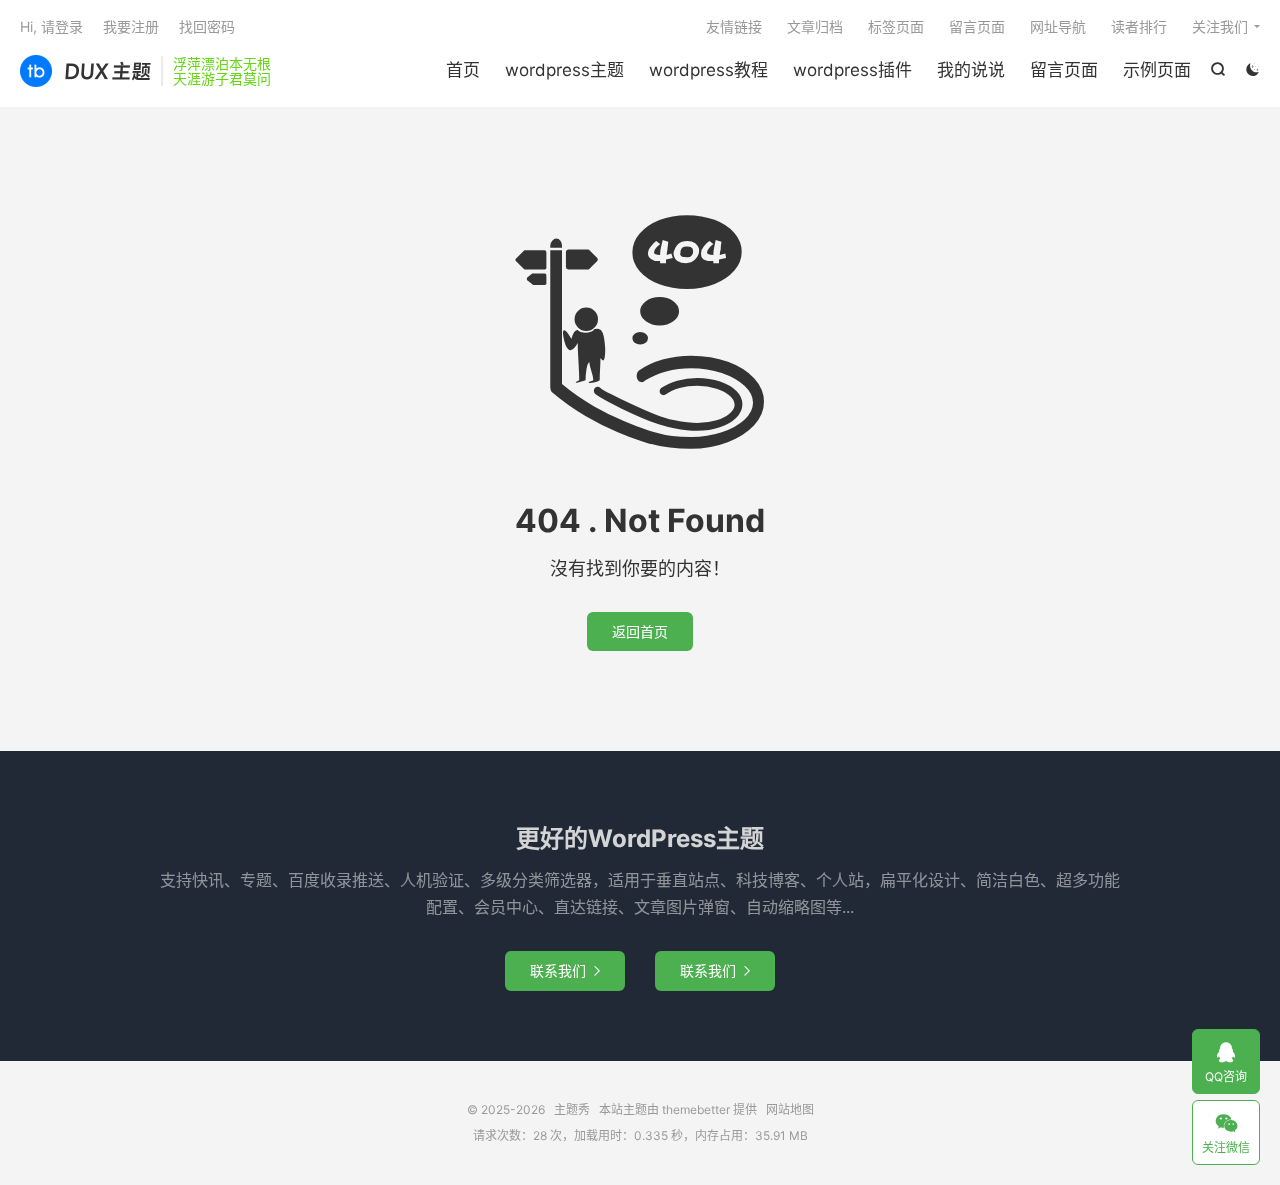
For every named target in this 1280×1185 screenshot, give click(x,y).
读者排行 (1139, 26)
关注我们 (1220, 26)
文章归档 (815, 26)
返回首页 (640, 631)
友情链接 (734, 26)
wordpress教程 (708, 70)
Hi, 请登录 (51, 26)
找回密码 (207, 26)
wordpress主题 (564, 70)
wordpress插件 (852, 70)
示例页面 (1157, 70)
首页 (463, 70)
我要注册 (131, 26)
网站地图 (790, 1109)
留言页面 (1064, 70)
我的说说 (971, 70)
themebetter (696, 1109)
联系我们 (565, 970)
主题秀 (85, 71)
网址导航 (1058, 26)
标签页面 (896, 26)
